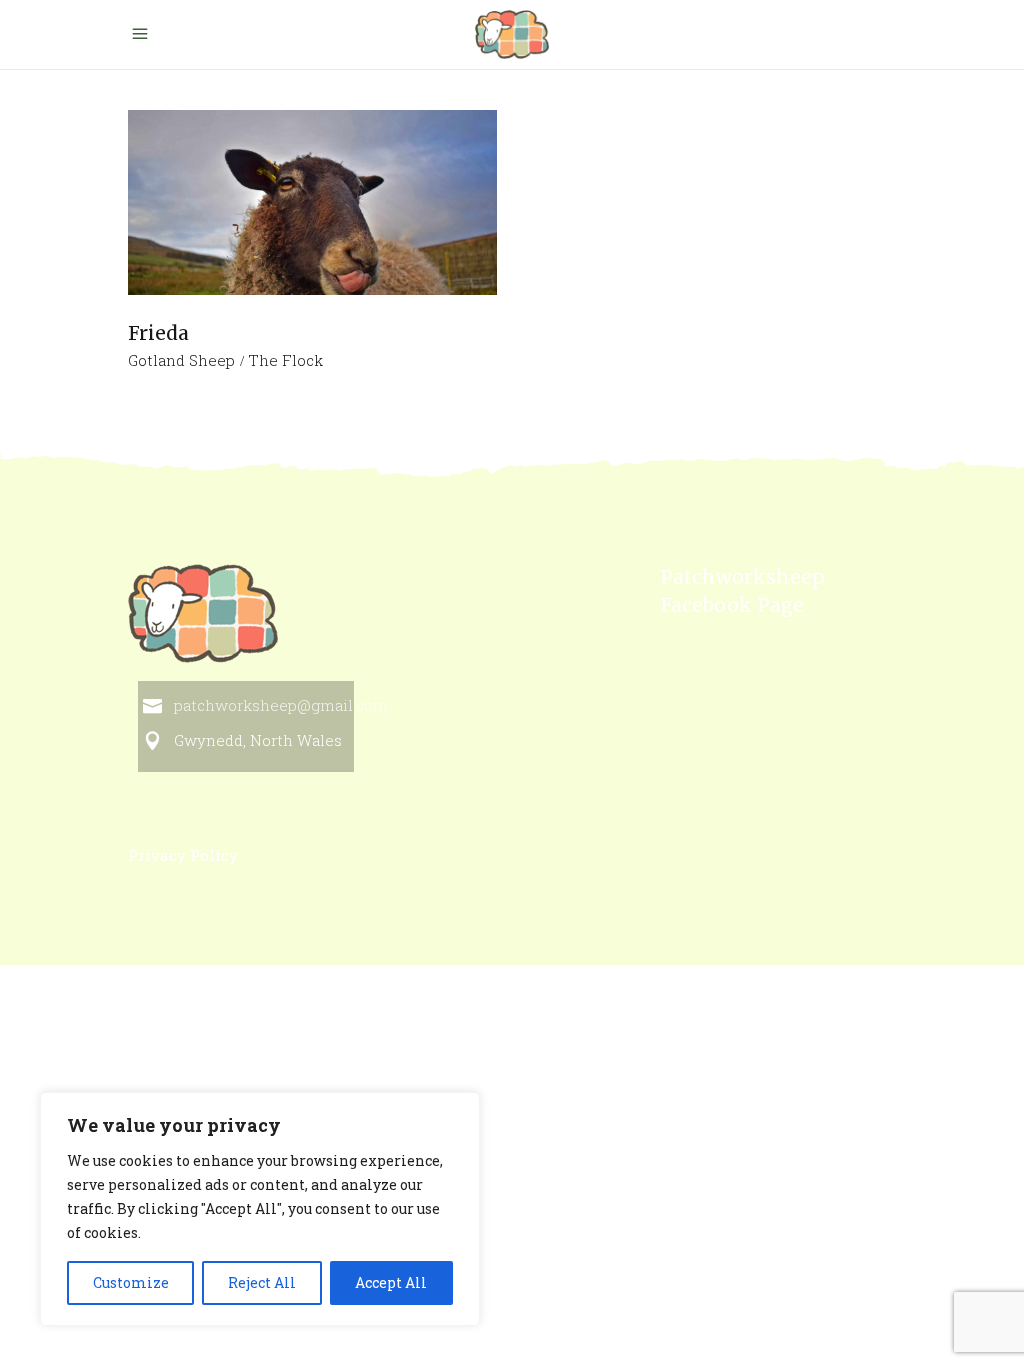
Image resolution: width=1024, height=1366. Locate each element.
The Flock (285, 360)
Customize (131, 1282)
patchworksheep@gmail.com (281, 705)
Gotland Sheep (181, 360)
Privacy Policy (183, 855)
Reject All (262, 1282)
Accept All (391, 1282)
